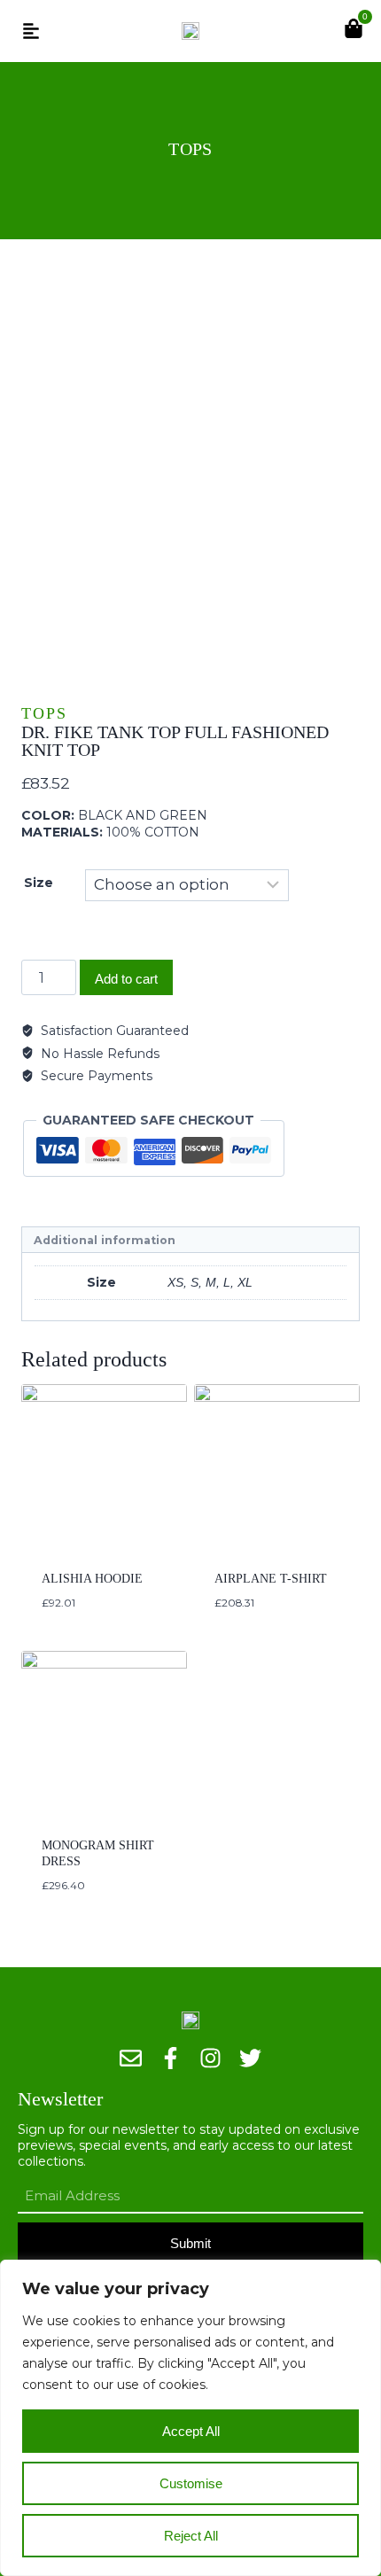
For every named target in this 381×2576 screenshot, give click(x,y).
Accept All (191, 2431)
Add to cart (126, 979)
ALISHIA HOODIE (92, 1579)
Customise (191, 2483)
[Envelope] (131, 2058)
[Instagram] (210, 2058)
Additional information (105, 1240)
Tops (190, 149)
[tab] (190, 1240)
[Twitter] (250, 2058)
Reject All (191, 2536)
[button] (31, 31)
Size (39, 883)
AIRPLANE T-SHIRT (271, 1579)
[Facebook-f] (171, 2058)
